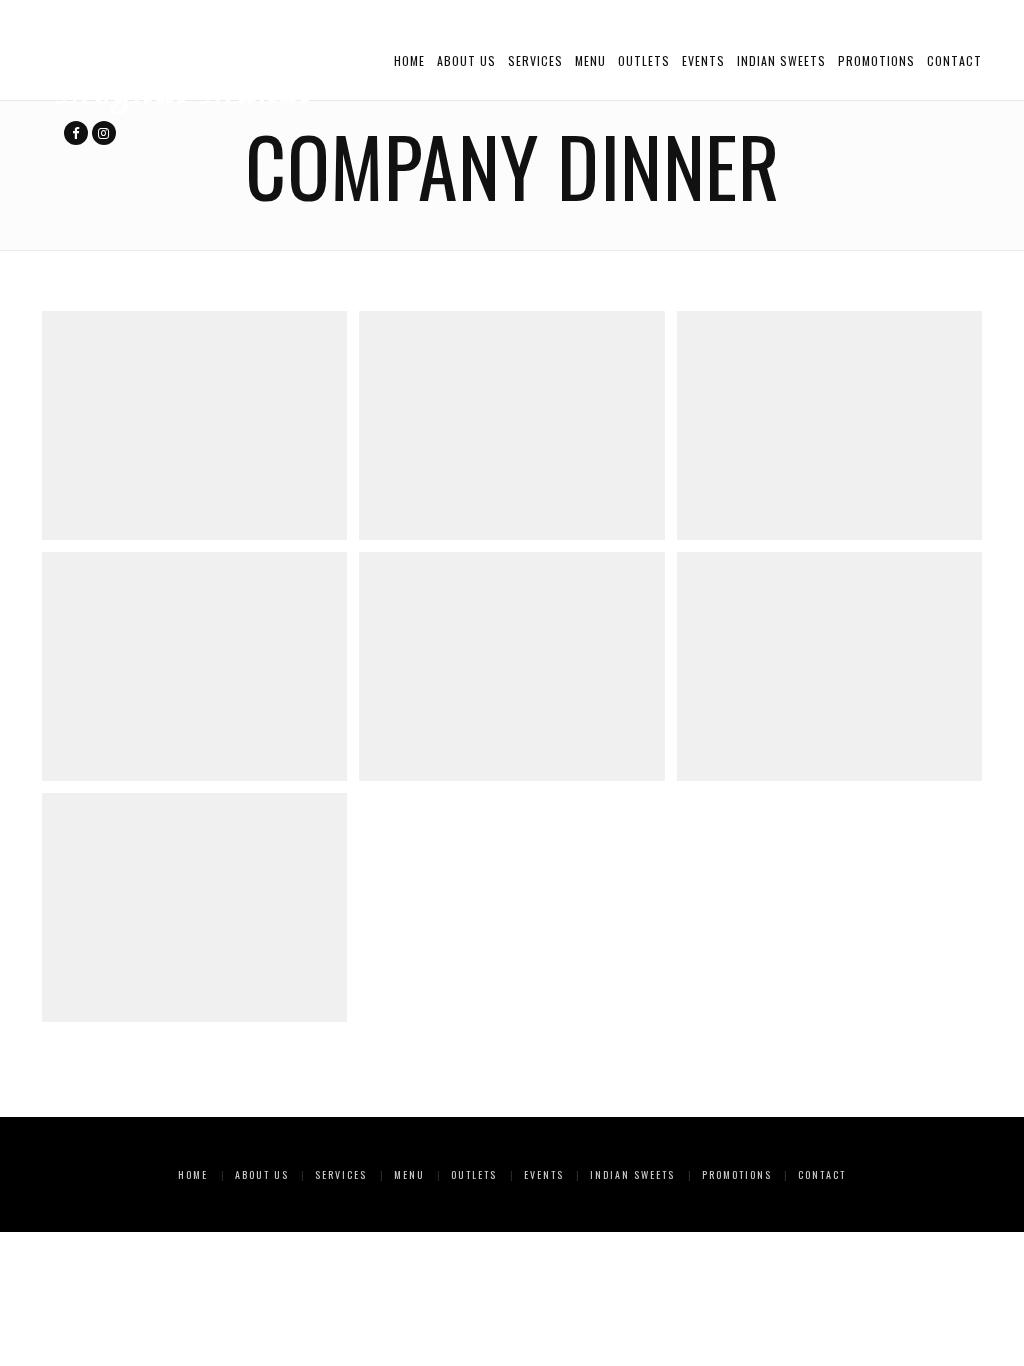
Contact (954, 60)
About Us (466, 60)
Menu (590, 60)
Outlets (644, 60)
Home (409, 60)
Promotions (876, 60)
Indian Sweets (781, 60)
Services (535, 60)
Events (703, 60)
